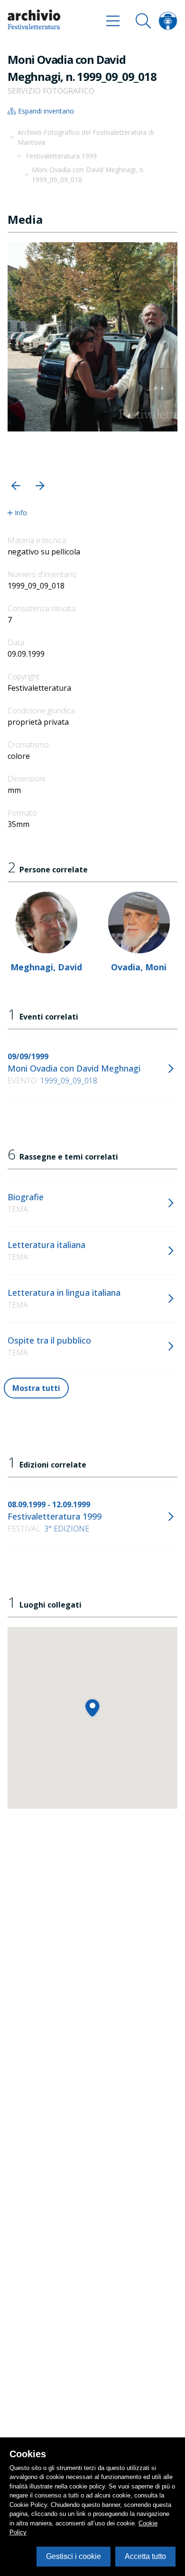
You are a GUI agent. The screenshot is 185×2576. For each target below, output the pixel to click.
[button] (16, 486)
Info (21, 513)
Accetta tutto (145, 2556)
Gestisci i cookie (74, 2556)
